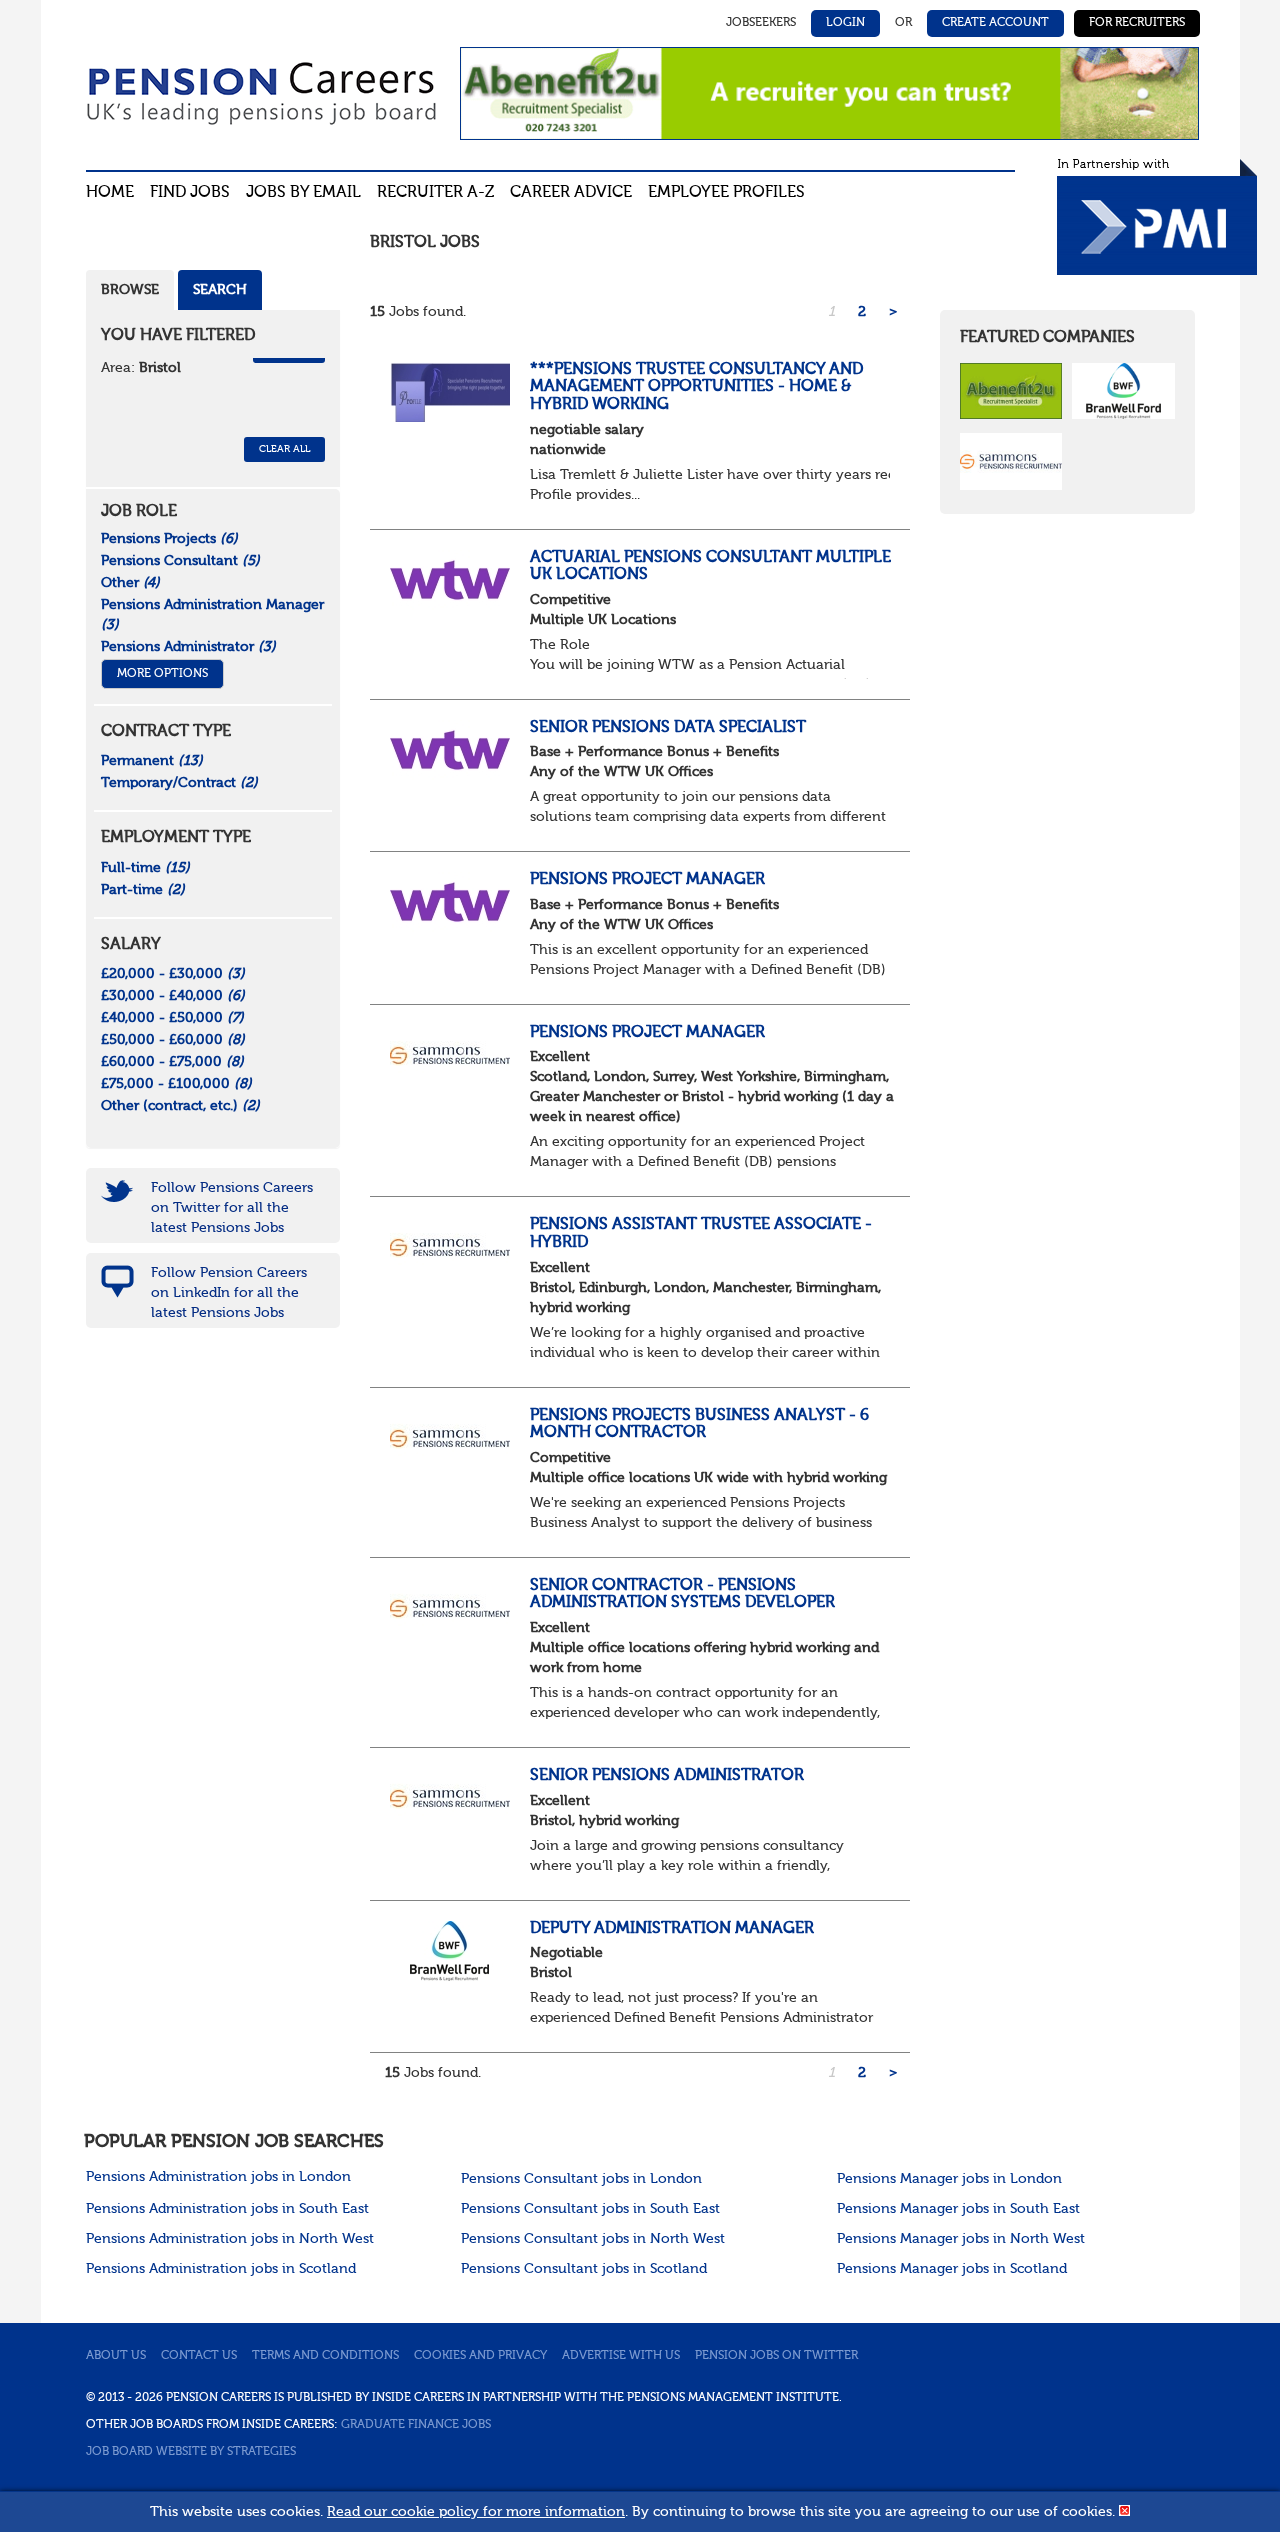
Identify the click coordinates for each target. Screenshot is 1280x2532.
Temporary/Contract (179, 783)
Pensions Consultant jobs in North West (593, 2239)
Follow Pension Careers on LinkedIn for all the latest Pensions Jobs (229, 1293)
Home (110, 193)
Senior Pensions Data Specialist (668, 728)
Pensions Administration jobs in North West (230, 2239)
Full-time (145, 868)
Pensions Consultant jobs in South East (590, 2209)
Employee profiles (726, 193)
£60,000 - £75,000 (172, 1062)
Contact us (199, 2356)
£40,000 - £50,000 (172, 1018)
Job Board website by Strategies (191, 2452)
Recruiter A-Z (435, 193)
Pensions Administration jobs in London (218, 2177)
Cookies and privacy (480, 2356)
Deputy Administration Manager (672, 1929)
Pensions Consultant (180, 561)
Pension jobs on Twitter (776, 2356)
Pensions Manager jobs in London (949, 2179)
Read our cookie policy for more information (476, 2512)
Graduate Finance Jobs (416, 2425)
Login (845, 23)
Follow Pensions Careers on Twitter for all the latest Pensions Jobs (232, 1208)
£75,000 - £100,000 (176, 1084)
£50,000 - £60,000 (173, 1040)
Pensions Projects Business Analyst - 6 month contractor (699, 1425)
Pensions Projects (169, 539)
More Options (162, 674)
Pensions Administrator (188, 647)
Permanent (152, 761)
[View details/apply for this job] (450, 391)
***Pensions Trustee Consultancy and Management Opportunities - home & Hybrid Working (696, 387)
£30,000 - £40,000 (173, 996)
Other (130, 583)
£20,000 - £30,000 (173, 974)
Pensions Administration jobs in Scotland (221, 2269)
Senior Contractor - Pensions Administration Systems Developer (682, 1595)
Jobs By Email (303, 193)
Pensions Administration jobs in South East (227, 2209)
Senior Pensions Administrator (667, 1776)
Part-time (143, 890)
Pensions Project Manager (647, 880)
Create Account (995, 23)
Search (220, 290)
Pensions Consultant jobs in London (581, 2179)
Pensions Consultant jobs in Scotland (584, 2269)
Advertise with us (621, 2356)
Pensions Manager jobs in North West (961, 2239)
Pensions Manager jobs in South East (958, 2209)
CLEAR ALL (284, 449)
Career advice (571, 193)
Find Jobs (190, 193)
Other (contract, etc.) (180, 1106)
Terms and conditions (325, 2356)
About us (116, 2356)
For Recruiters (1137, 23)
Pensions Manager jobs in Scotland (952, 2269)
